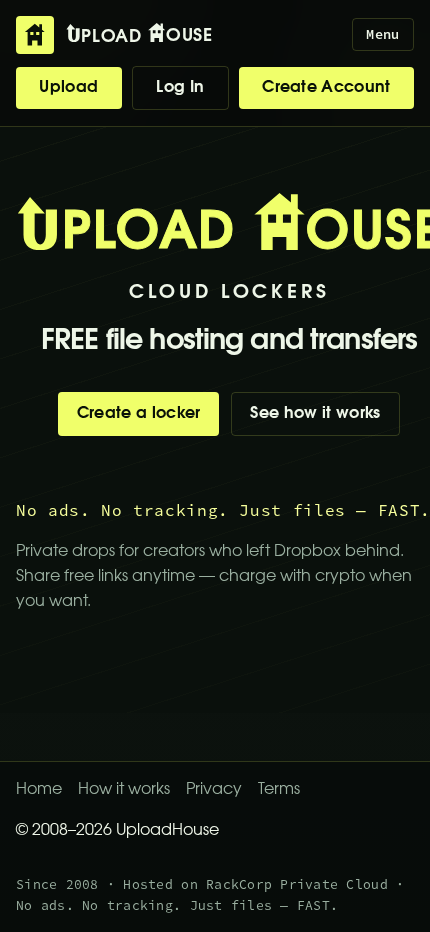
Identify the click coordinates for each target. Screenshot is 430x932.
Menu (382, 34)
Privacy (214, 790)
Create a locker (139, 414)
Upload (68, 88)
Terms (279, 790)
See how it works (315, 414)
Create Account (326, 88)
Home (39, 790)
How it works (124, 790)
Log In (180, 88)
